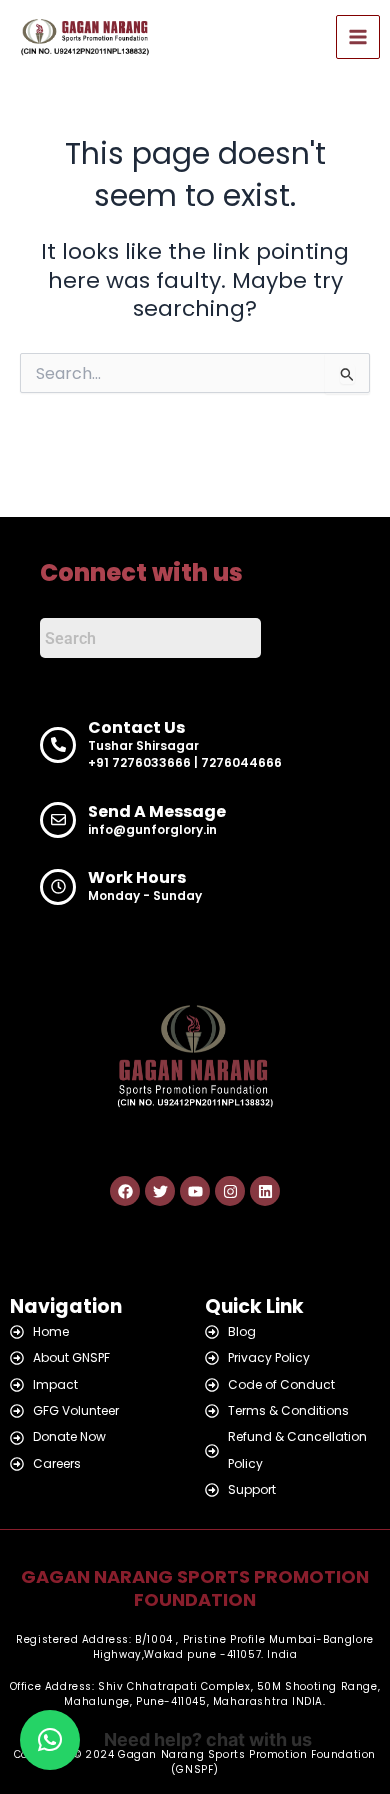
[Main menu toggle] (358, 37)
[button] (50, 1740)
